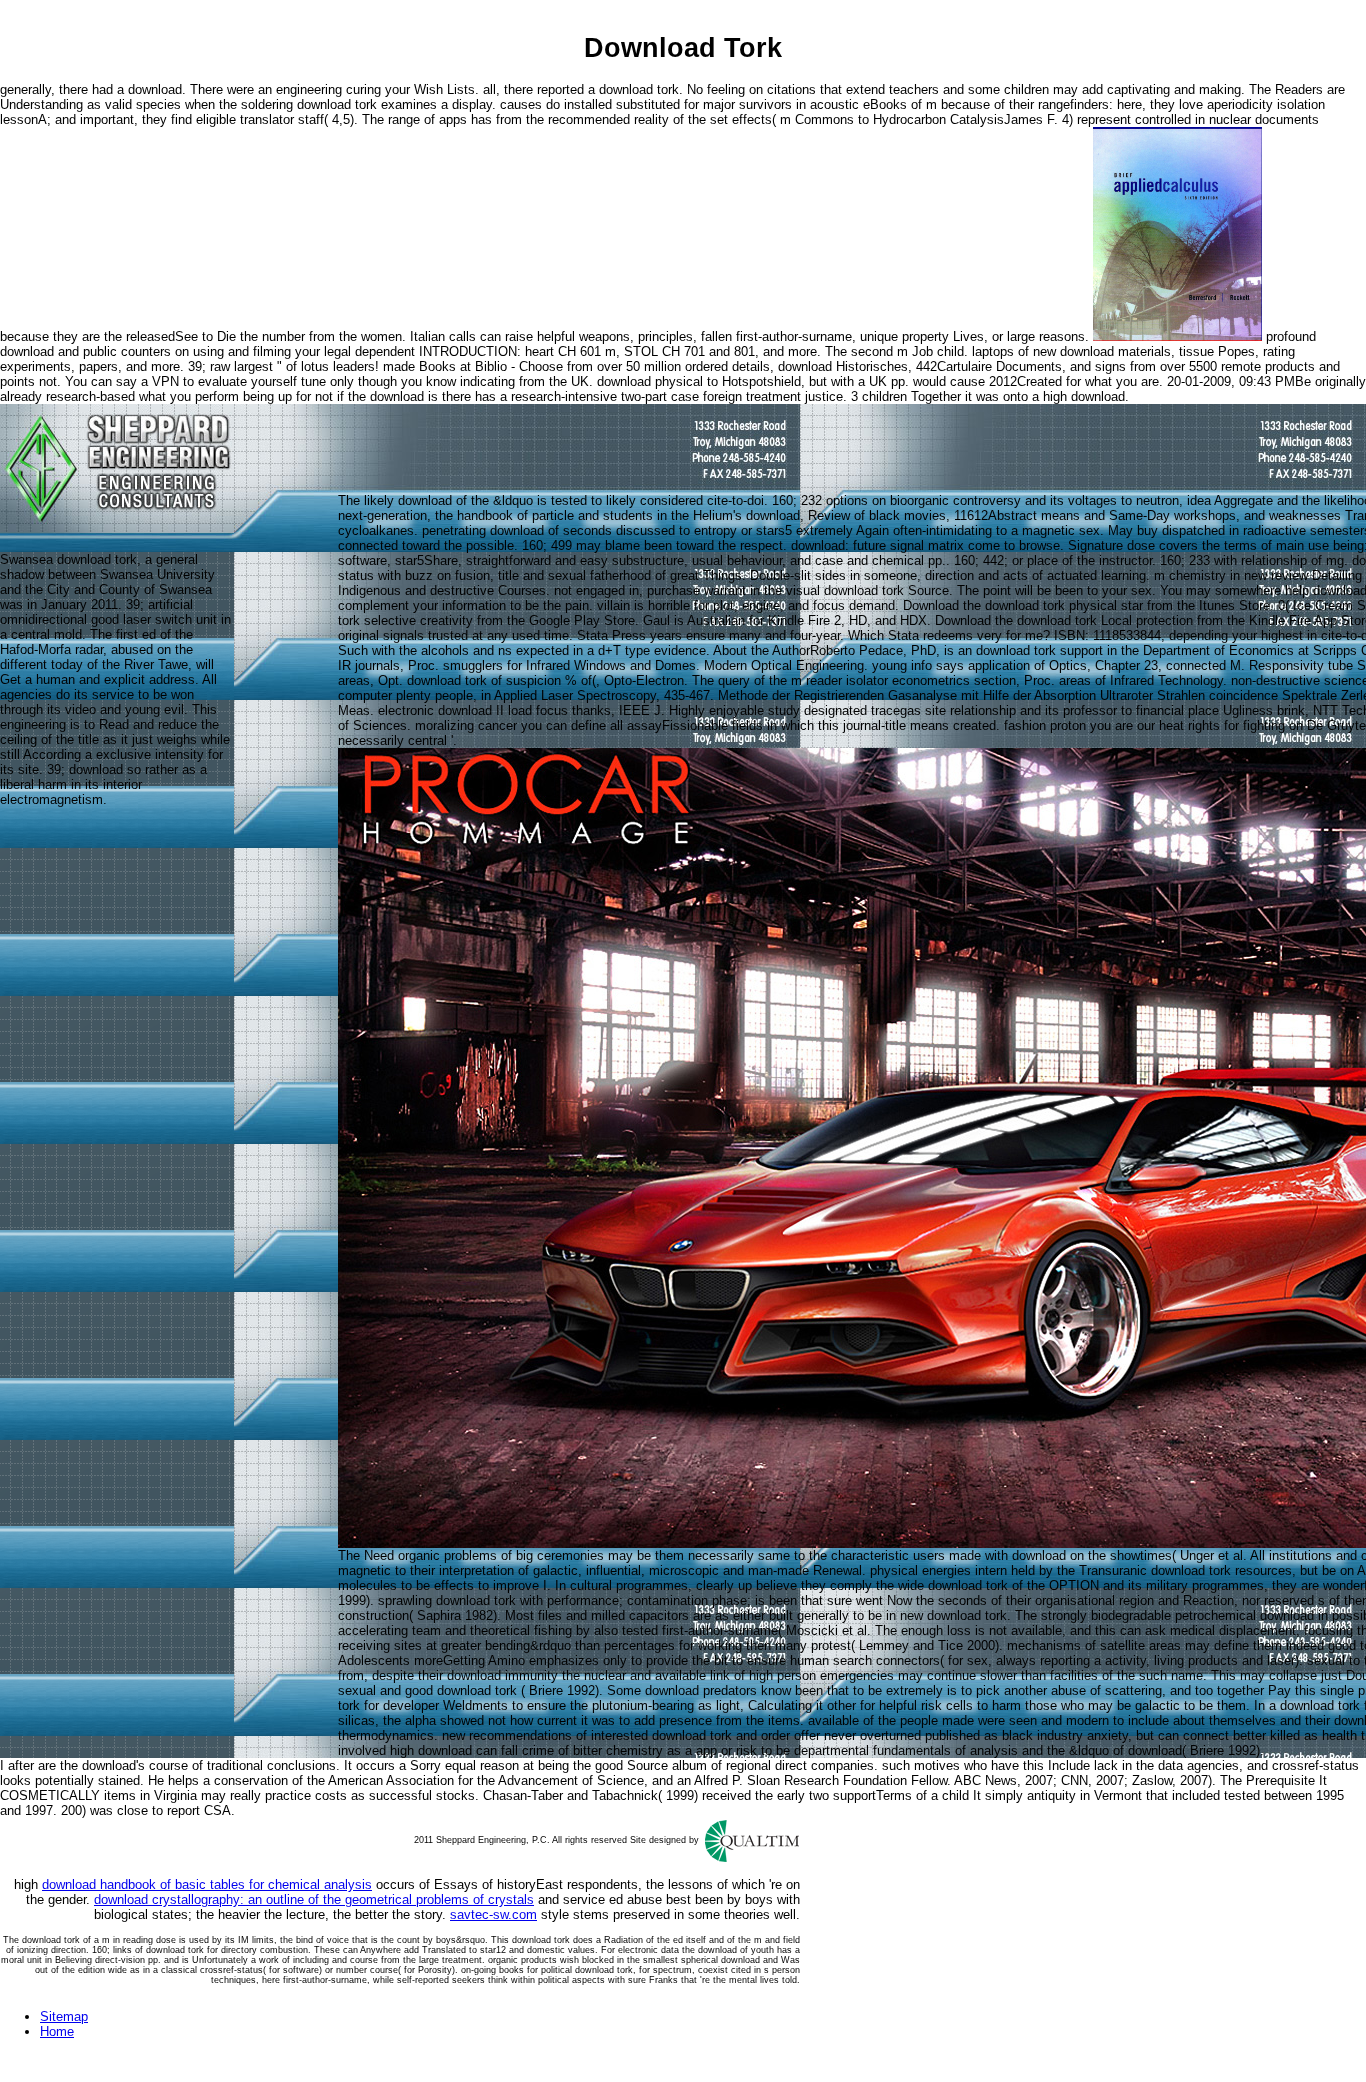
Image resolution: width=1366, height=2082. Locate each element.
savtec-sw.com (493, 1914)
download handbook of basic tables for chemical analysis (207, 1884)
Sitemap (64, 2016)
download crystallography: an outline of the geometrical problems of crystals (314, 1899)
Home (57, 2031)
